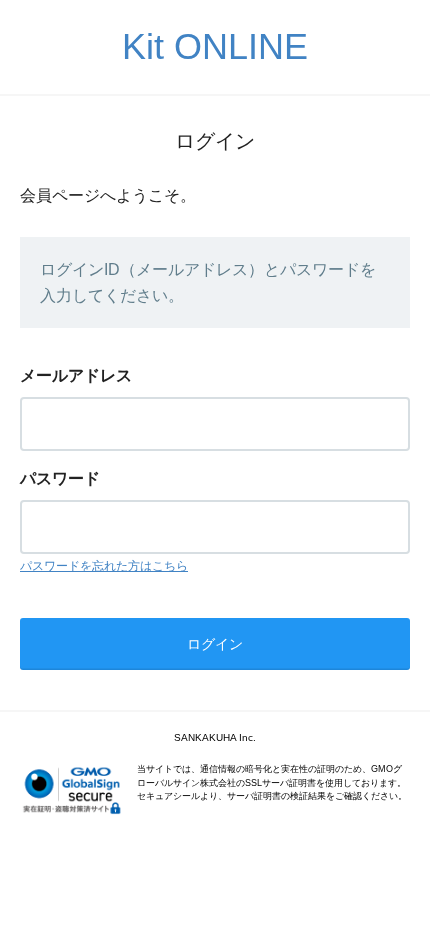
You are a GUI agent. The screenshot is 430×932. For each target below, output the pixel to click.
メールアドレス (76, 375)
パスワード (60, 478)
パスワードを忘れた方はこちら (104, 566)
